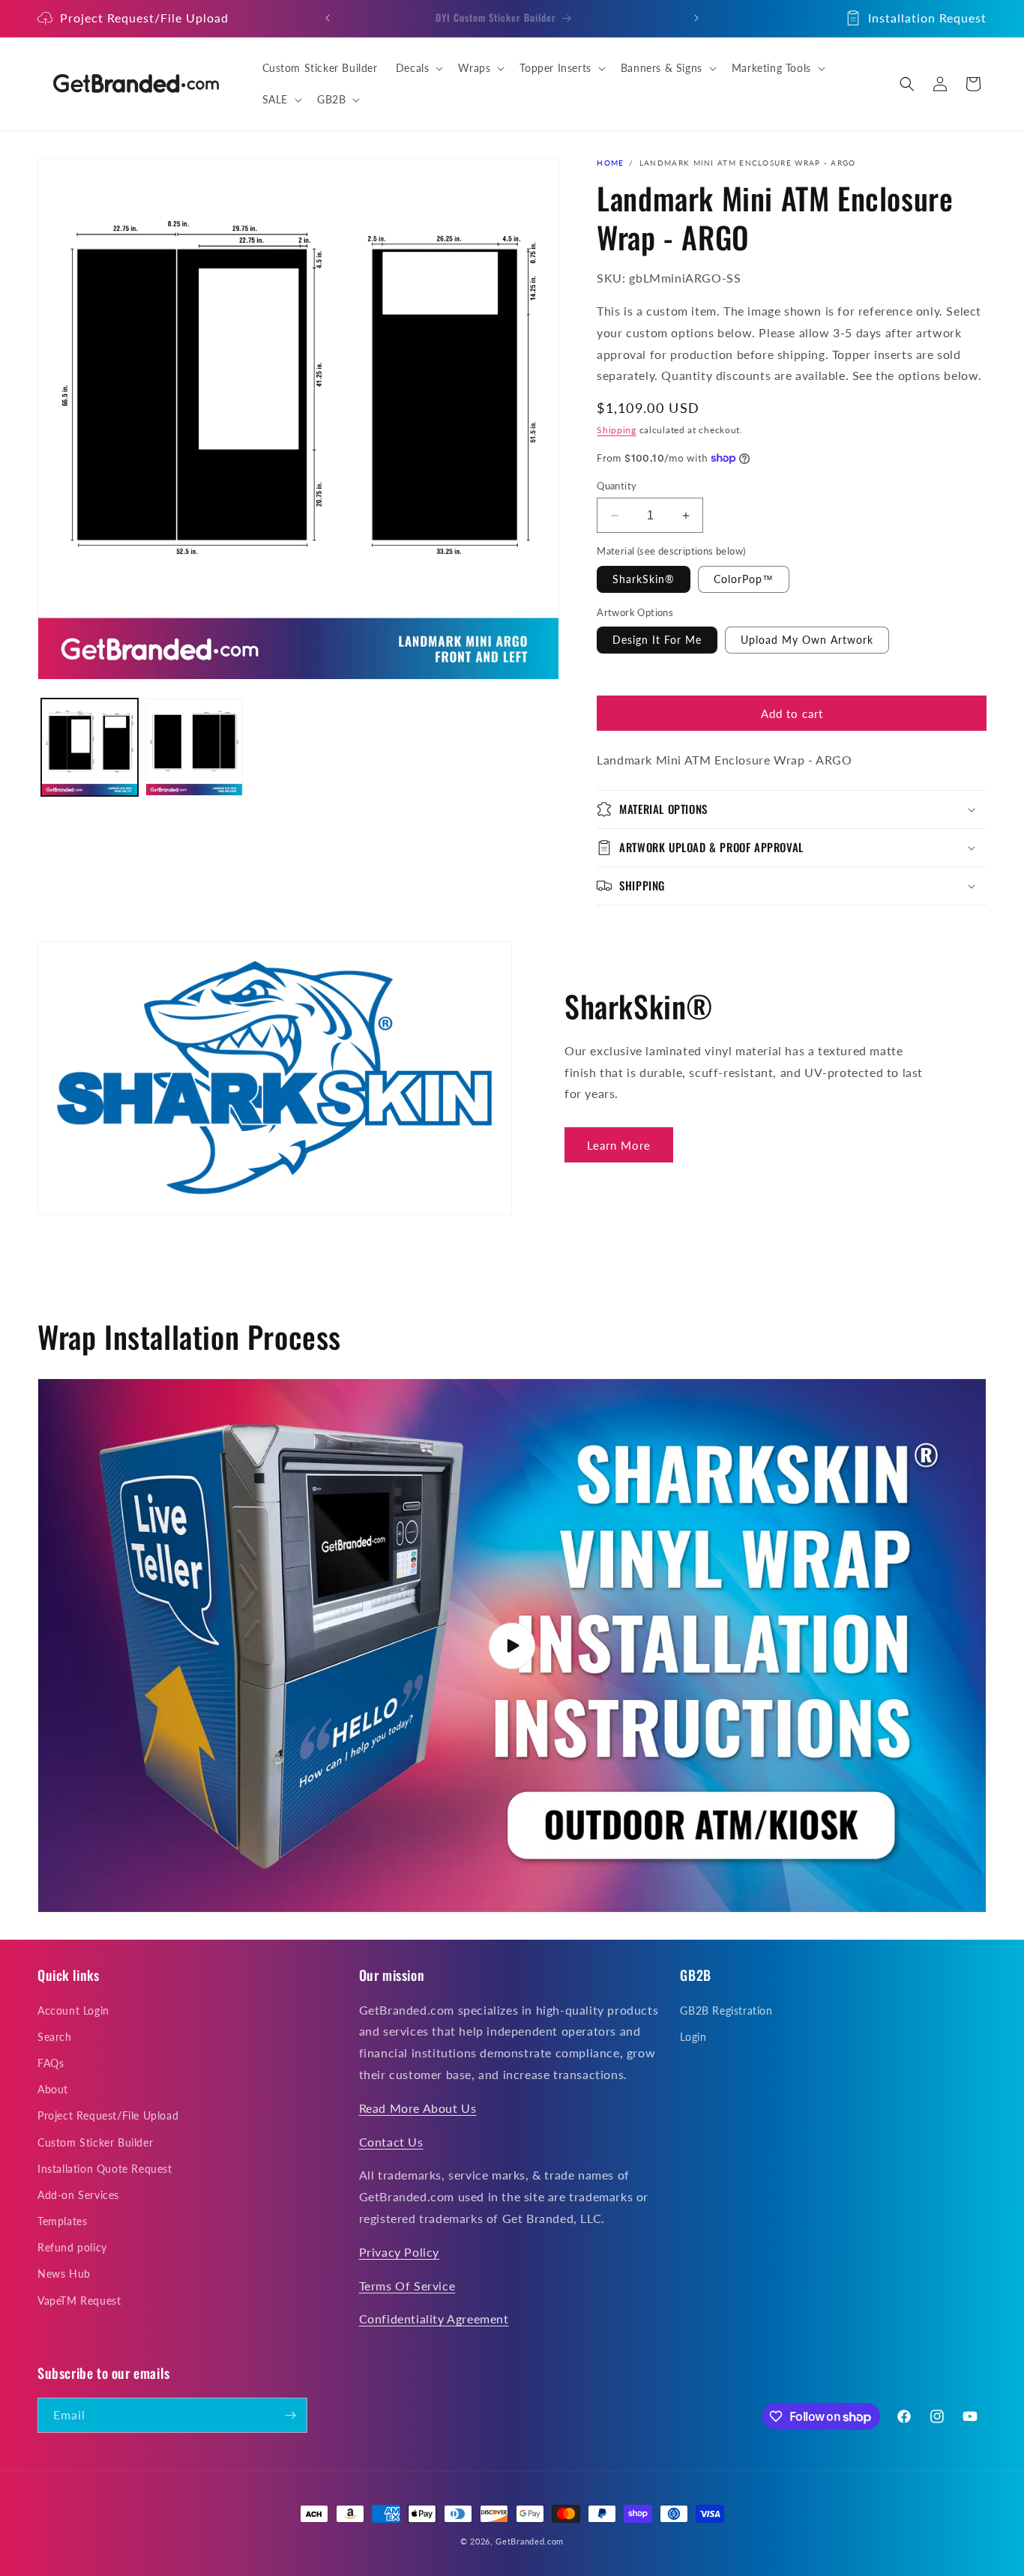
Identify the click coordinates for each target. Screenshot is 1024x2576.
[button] (418, 68)
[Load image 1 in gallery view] (90, 747)
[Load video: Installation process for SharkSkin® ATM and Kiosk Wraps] (512, 1646)
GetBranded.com (530, 2541)
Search (55, 2037)
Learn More (619, 1145)
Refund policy (72, 2247)
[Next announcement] (696, 18)
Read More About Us (418, 2108)
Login (693, 2037)
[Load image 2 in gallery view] (194, 747)
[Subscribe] (290, 2415)
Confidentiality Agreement (434, 2319)
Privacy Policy (399, 2252)
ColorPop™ (744, 579)
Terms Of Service (407, 2286)
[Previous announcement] (328, 18)
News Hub (64, 2274)
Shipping (617, 430)
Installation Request (927, 18)
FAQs (51, 2063)
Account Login (73, 2011)
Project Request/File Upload (144, 18)
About (53, 2089)
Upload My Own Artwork (807, 640)
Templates (62, 2221)
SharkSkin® (644, 579)
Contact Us (391, 2142)
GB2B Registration (726, 2011)
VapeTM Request (79, 2301)
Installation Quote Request (105, 2169)
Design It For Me (657, 640)
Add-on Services (78, 2195)
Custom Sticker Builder (95, 2142)
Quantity (617, 486)
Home (610, 163)
